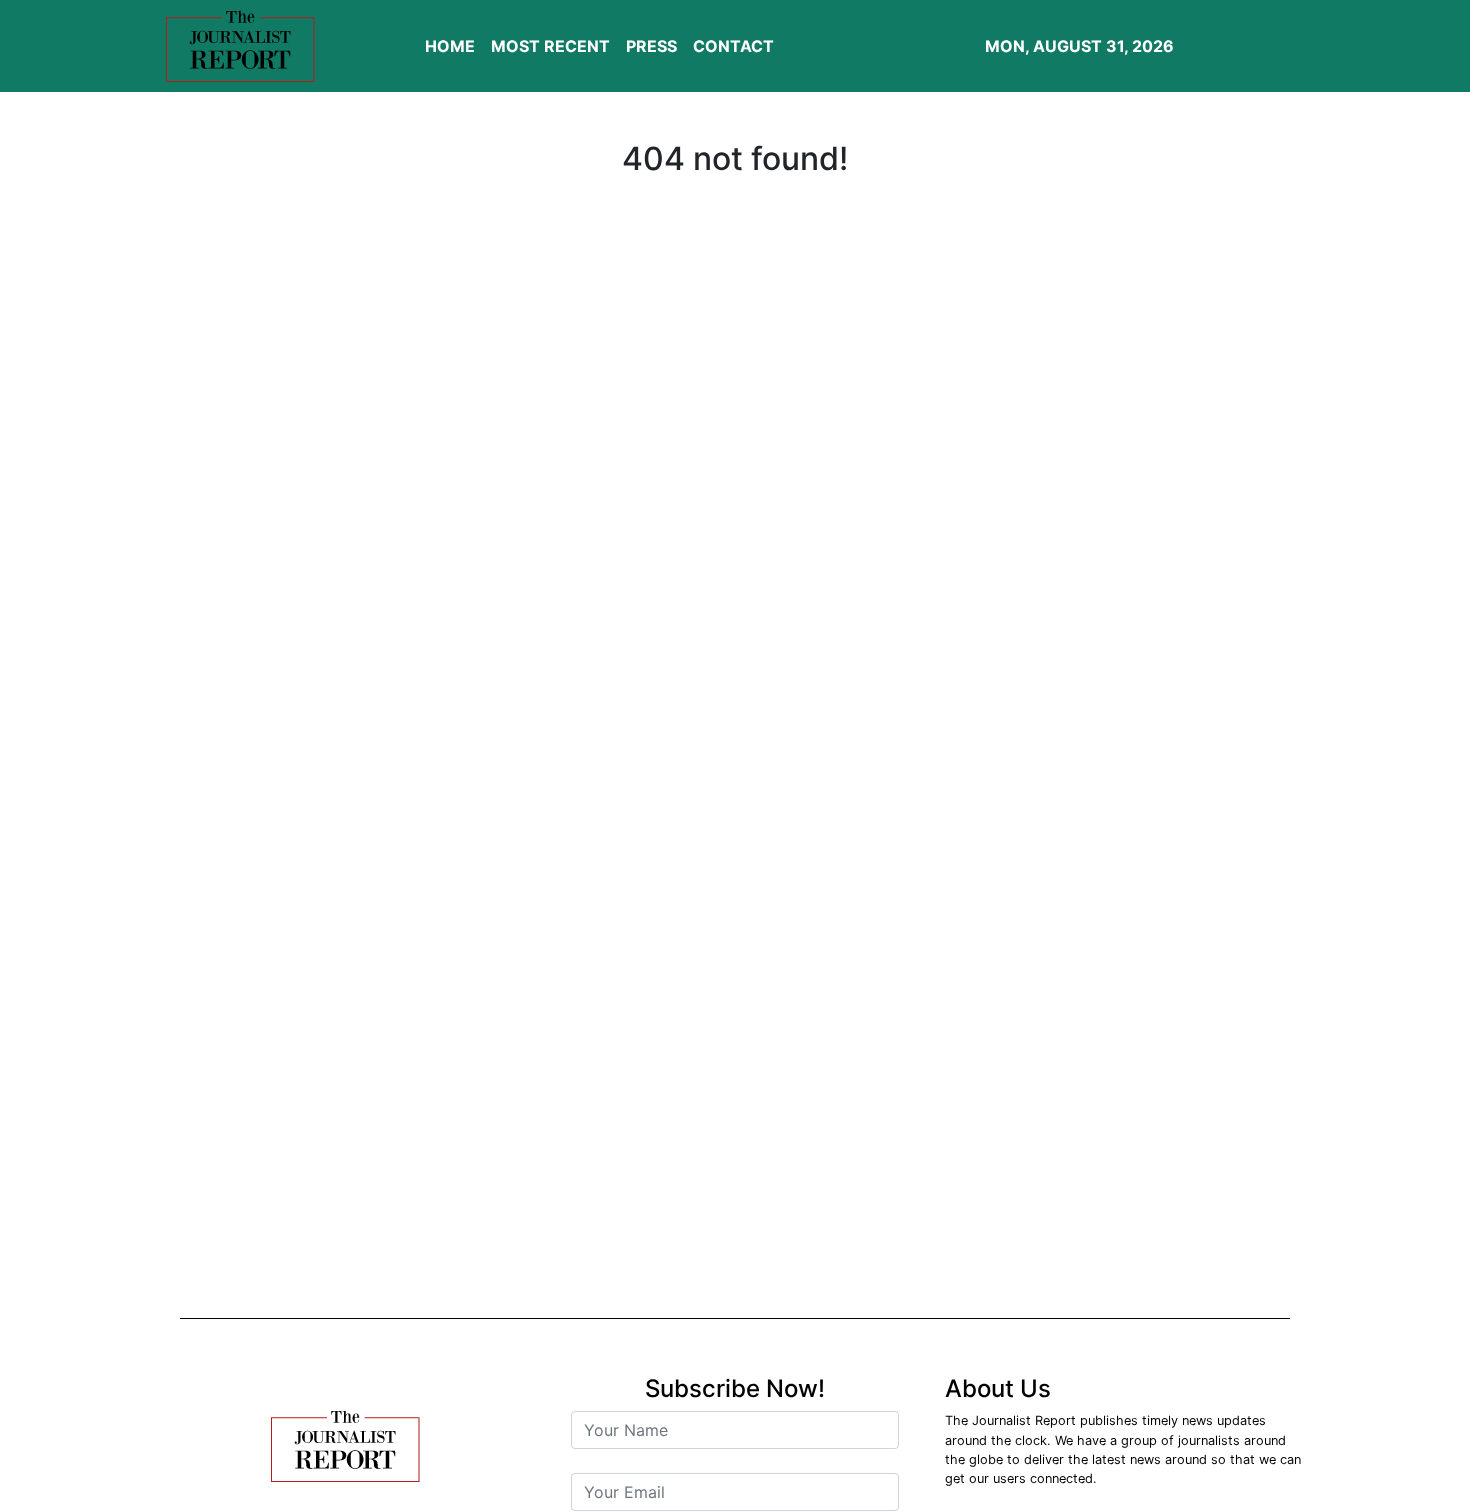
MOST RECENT (550, 46)
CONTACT (733, 46)
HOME (450, 46)
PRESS (651, 46)
